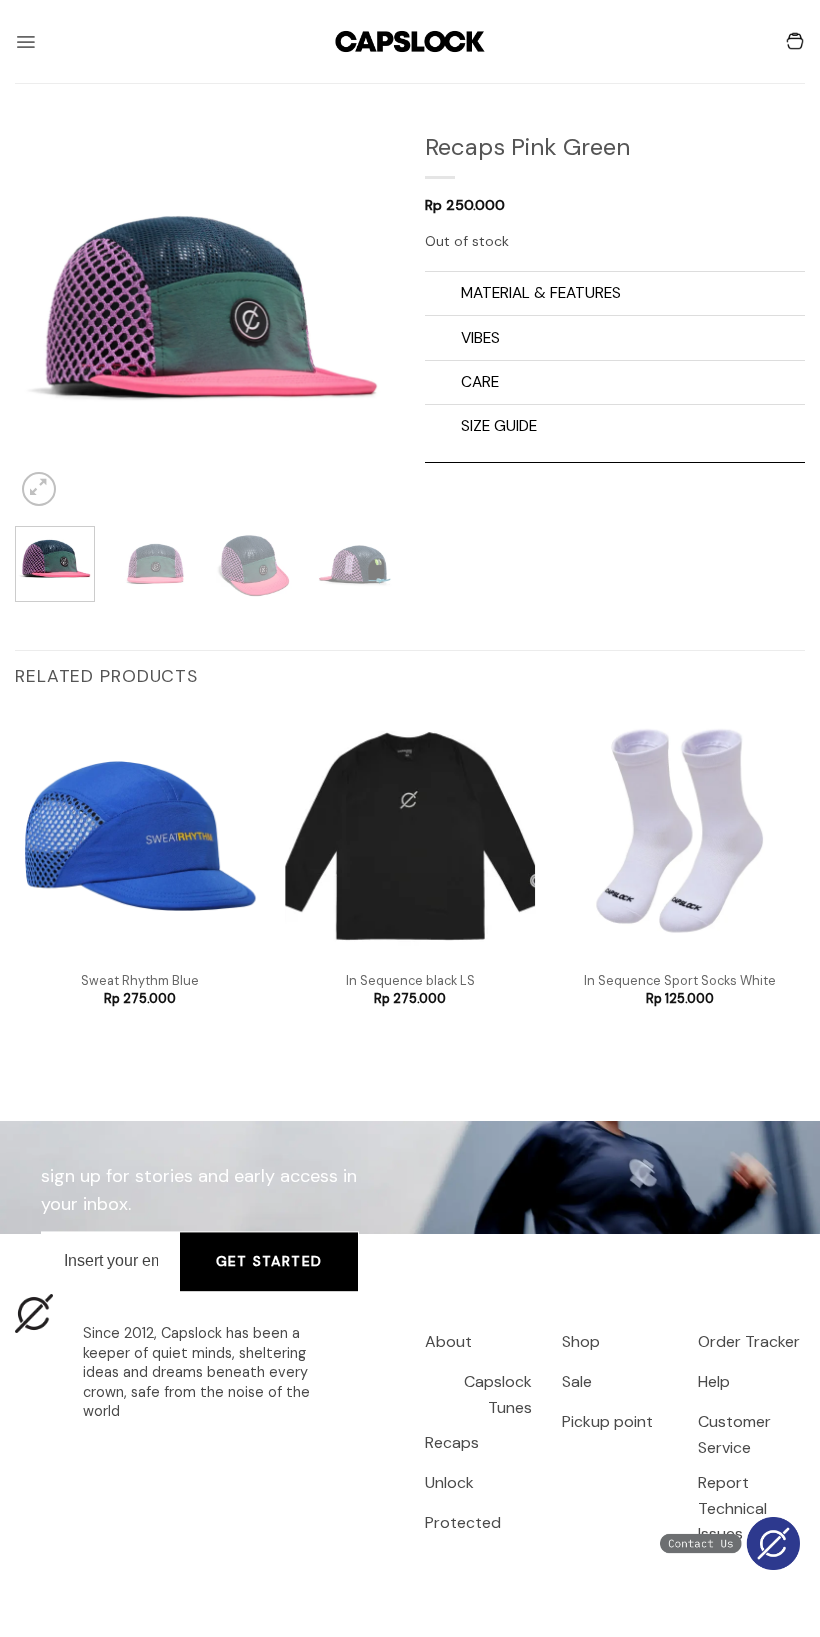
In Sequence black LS (410, 981)
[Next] (362, 321)
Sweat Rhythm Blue (140, 981)
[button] (25, 42)
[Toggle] (442, 295)
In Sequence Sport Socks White (680, 981)
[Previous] (48, 321)
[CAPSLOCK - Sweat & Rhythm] (410, 41)
